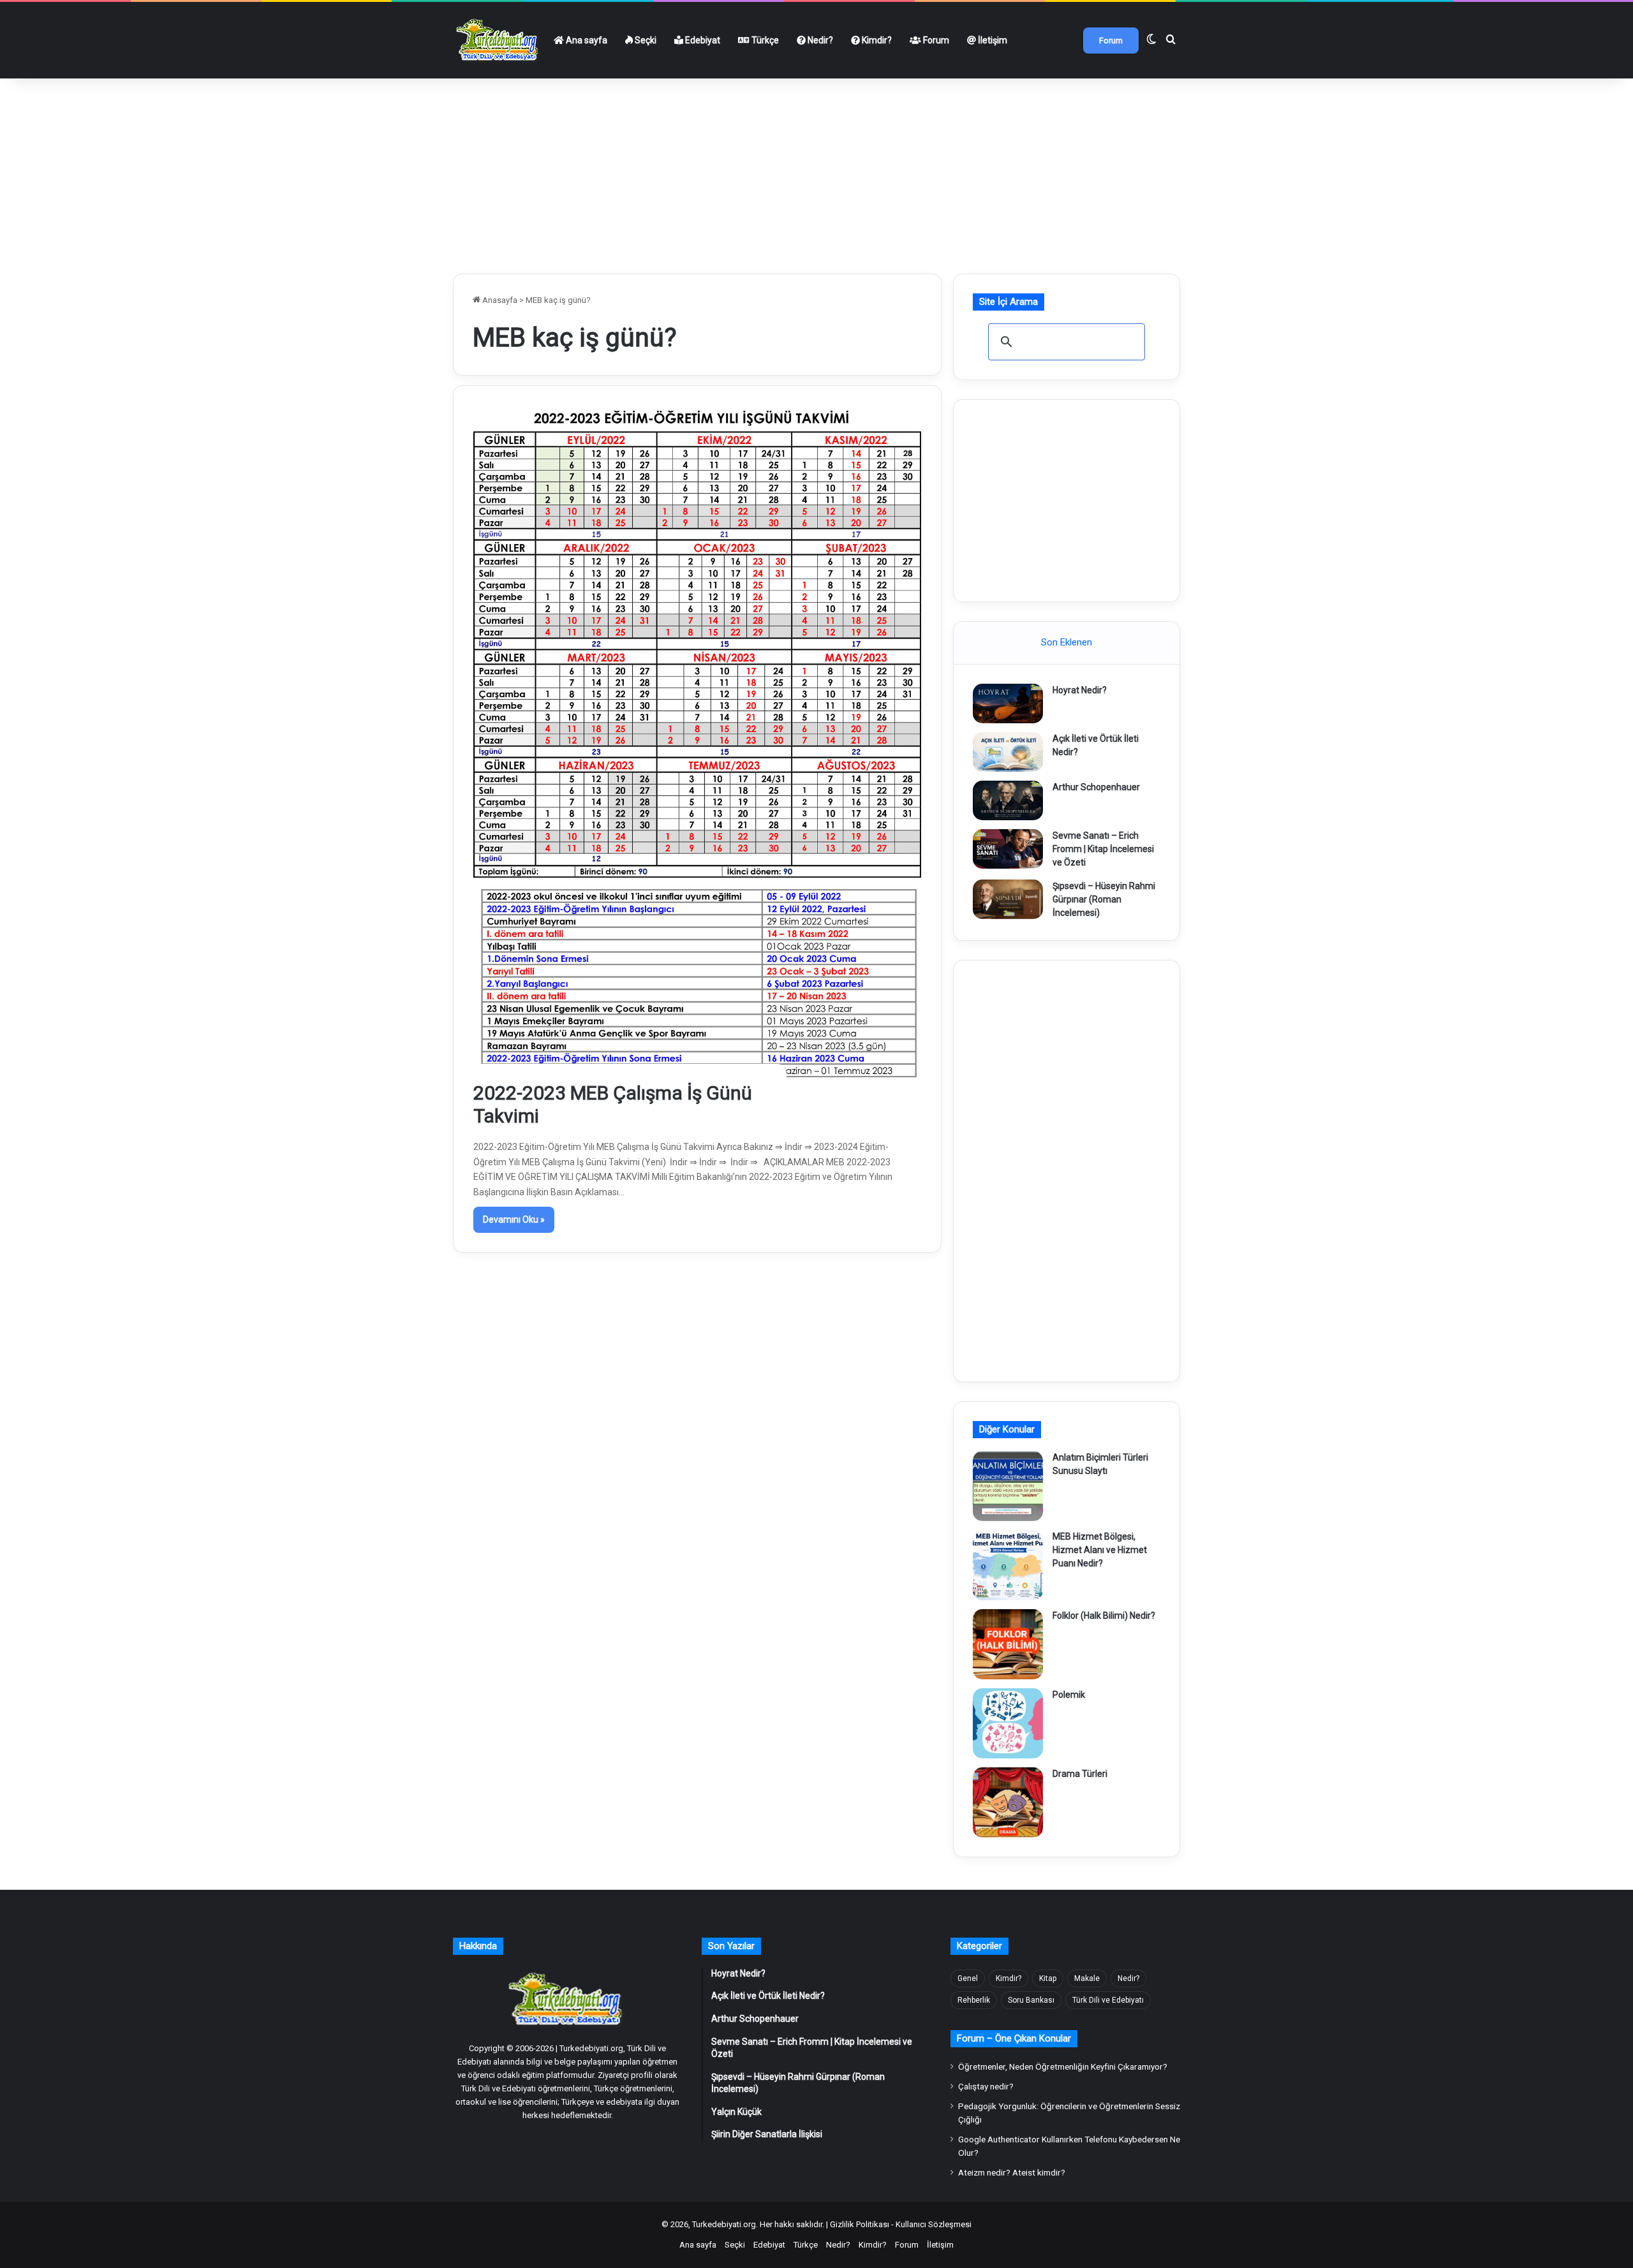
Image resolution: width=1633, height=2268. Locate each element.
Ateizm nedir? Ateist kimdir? (1012, 2172)
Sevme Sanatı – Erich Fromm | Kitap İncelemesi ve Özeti (1103, 849)
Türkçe (764, 40)
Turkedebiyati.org (724, 2224)
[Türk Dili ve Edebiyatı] (499, 40)
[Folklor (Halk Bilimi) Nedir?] (1008, 1644)
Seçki (645, 40)
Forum (935, 40)
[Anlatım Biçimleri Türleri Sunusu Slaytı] (1008, 1486)
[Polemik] (1008, 1723)
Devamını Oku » (514, 1219)
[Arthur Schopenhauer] (1008, 800)
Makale (1087, 1978)
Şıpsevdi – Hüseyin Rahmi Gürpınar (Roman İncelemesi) (1104, 899)
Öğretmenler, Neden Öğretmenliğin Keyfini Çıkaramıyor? (1063, 2066)
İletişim (992, 40)
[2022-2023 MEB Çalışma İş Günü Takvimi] (698, 766)
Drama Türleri (1080, 1774)
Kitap (1048, 1978)
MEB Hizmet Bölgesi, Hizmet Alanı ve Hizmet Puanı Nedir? (1100, 1550)
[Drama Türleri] (1008, 1802)
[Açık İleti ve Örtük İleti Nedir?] (1008, 752)
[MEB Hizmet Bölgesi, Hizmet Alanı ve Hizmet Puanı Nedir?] (1008, 1565)
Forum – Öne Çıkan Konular (1014, 2038)
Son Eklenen (1067, 642)
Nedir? (819, 40)
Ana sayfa (586, 40)
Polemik (1069, 1695)
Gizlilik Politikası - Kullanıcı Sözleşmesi (901, 2224)
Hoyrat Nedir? (1080, 690)
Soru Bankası (1031, 2000)
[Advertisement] (816, 171)
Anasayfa (499, 300)
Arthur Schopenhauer (1096, 787)
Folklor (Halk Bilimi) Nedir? (1104, 1616)
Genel (968, 1978)
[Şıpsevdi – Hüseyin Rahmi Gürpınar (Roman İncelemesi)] (1008, 899)
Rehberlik (974, 2000)
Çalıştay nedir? (986, 2086)
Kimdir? (876, 40)
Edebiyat (702, 40)
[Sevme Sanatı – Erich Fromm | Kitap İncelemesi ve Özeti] (1008, 849)
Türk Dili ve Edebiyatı (1108, 2000)
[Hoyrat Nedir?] (1008, 703)
